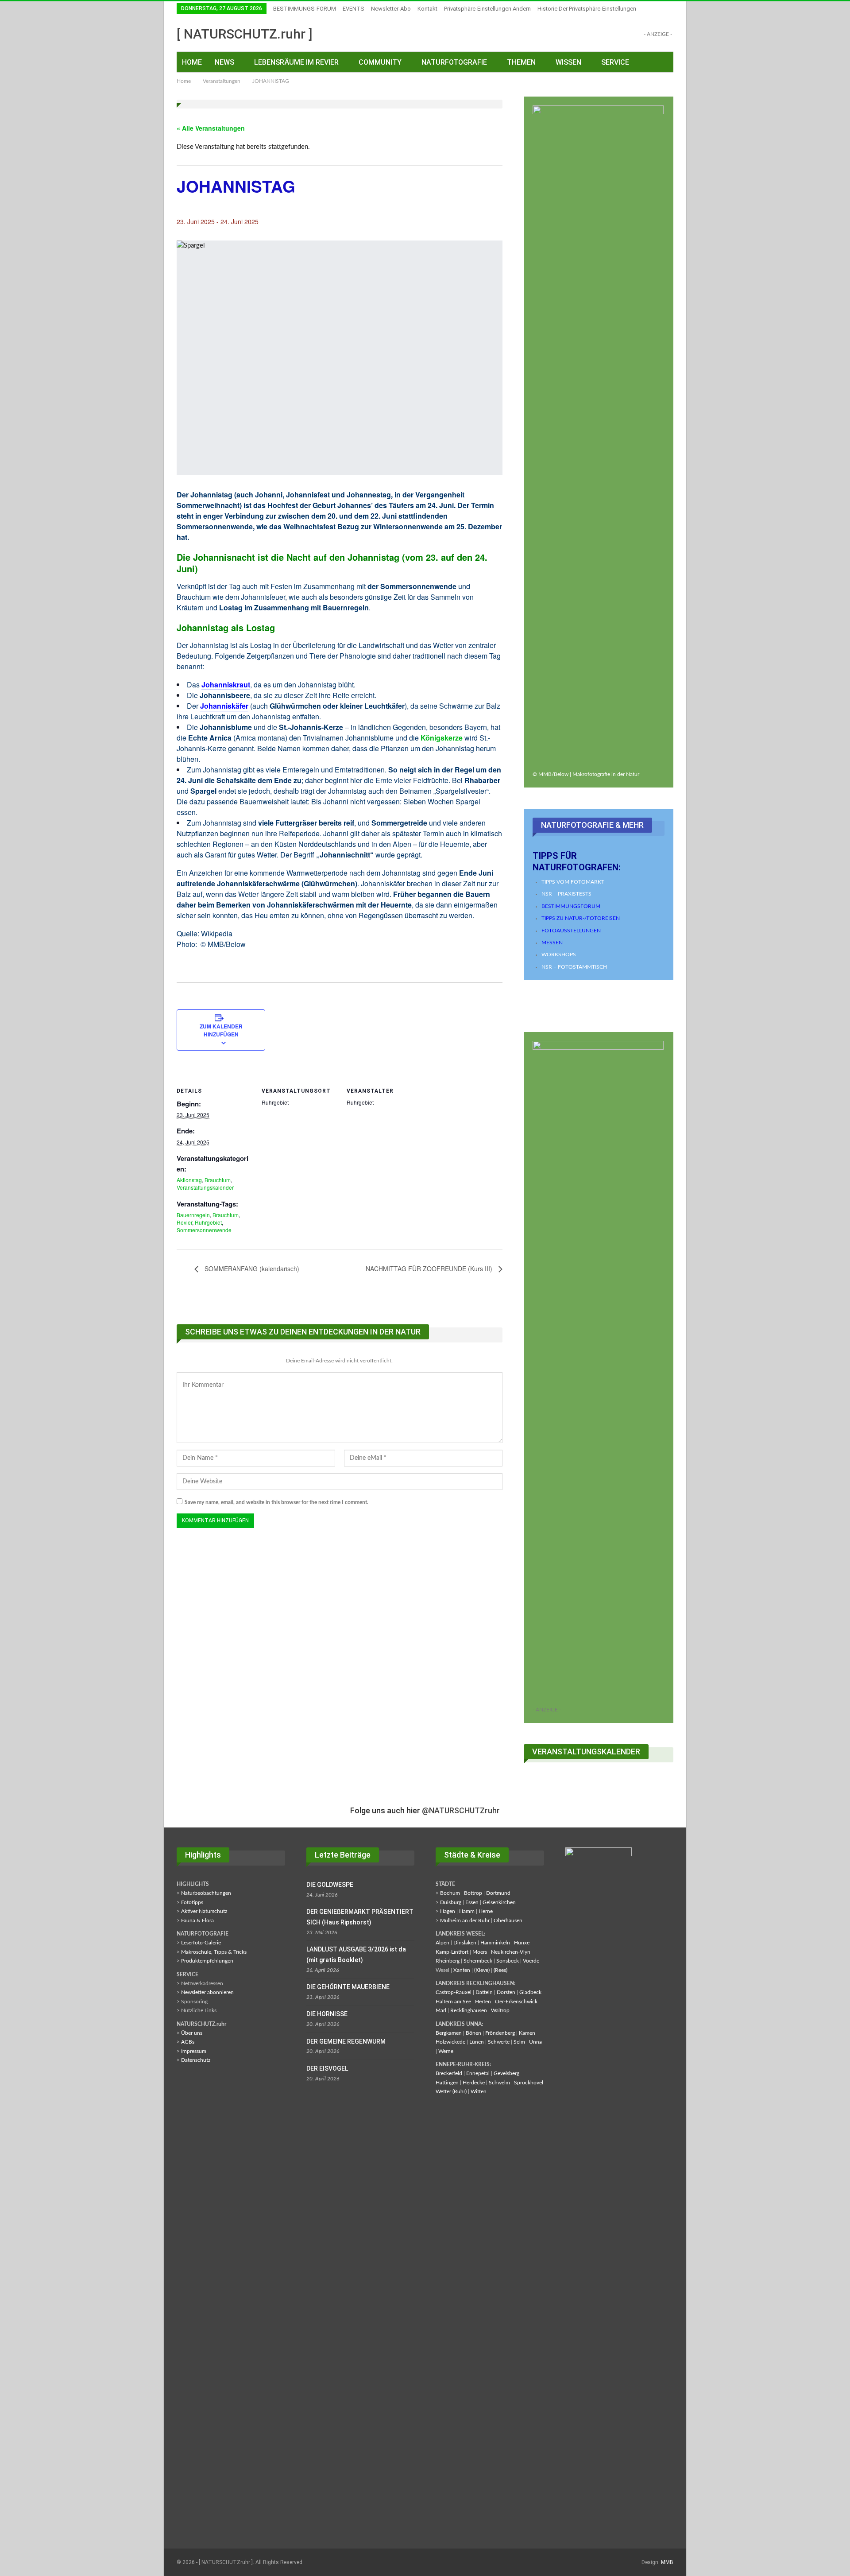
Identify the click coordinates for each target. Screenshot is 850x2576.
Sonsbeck (508, 1961)
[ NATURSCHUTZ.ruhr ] (245, 34)
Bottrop (473, 1893)
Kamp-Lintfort (452, 1952)
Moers (480, 1952)
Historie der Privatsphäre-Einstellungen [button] (587, 9)
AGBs (188, 2042)
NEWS (224, 62)
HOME (192, 62)
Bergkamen (449, 2033)
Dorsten (506, 1992)
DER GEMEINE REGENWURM (346, 2041)
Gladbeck (530, 1992)
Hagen (448, 1911)
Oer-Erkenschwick (516, 2002)
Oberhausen (508, 1920)
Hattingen (447, 2083)
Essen (472, 1902)
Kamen (527, 2033)
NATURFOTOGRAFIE (454, 62)
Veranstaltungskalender (205, 1187)
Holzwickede (450, 2042)
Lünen (477, 2042)
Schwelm (499, 2083)
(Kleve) (482, 1970)
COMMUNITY (380, 62)
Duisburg (451, 1902)
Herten (483, 2002)
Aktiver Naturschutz (204, 1911)
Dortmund (498, 1893)
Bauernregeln (193, 1215)
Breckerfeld (449, 2073)
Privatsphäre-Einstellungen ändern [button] (487, 9)
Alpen (442, 1943)
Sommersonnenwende (204, 1230)
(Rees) (500, 1970)
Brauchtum (218, 1180)
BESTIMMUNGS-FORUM (305, 9)
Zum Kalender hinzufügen (221, 1030)
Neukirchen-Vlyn (511, 1952)
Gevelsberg (506, 2073)
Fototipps (192, 1902)
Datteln (484, 1992)
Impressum (194, 2051)
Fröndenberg (500, 2033)
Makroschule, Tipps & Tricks (214, 1952)
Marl (441, 2010)
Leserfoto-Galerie (201, 1943)
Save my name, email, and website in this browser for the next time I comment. (276, 1502)
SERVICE (615, 62)
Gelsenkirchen (499, 1902)
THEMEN (521, 62)
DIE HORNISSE (327, 2014)
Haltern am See (453, 2002)
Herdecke (474, 2083)
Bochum (450, 1893)
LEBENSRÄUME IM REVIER (296, 62)
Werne (446, 2051)
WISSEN (568, 62)
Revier (184, 1222)
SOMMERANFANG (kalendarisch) (251, 1269)
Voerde (531, 1961)
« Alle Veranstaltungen (211, 128)
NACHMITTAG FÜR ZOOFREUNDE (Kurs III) (430, 1269)
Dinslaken (465, 1943)
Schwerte (499, 2042)
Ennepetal (478, 2073)
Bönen (473, 2033)
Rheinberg (448, 1961)
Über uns (192, 2033)
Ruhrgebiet (208, 1222)
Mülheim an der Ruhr (465, 1920)
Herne (486, 1911)
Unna (535, 2042)
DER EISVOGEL (327, 2068)
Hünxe (522, 1943)
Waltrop (500, 2010)
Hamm (467, 1911)
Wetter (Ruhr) (451, 2091)
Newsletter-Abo (391, 9)
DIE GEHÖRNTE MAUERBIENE (348, 1987)
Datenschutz (196, 2060)
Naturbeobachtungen (206, 1893)
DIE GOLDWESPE (330, 1885)
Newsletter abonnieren (207, 1992)
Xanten (462, 1970)
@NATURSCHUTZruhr (461, 1810)
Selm (519, 2042)
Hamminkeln (495, 1943)
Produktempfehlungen (207, 1961)
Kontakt (427, 9)
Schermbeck (478, 1961)
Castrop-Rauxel (454, 1992)
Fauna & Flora (197, 1920)
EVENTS (354, 9)
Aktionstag (189, 1180)
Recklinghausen (469, 2010)
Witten (479, 2091)
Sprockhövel (529, 2083)
